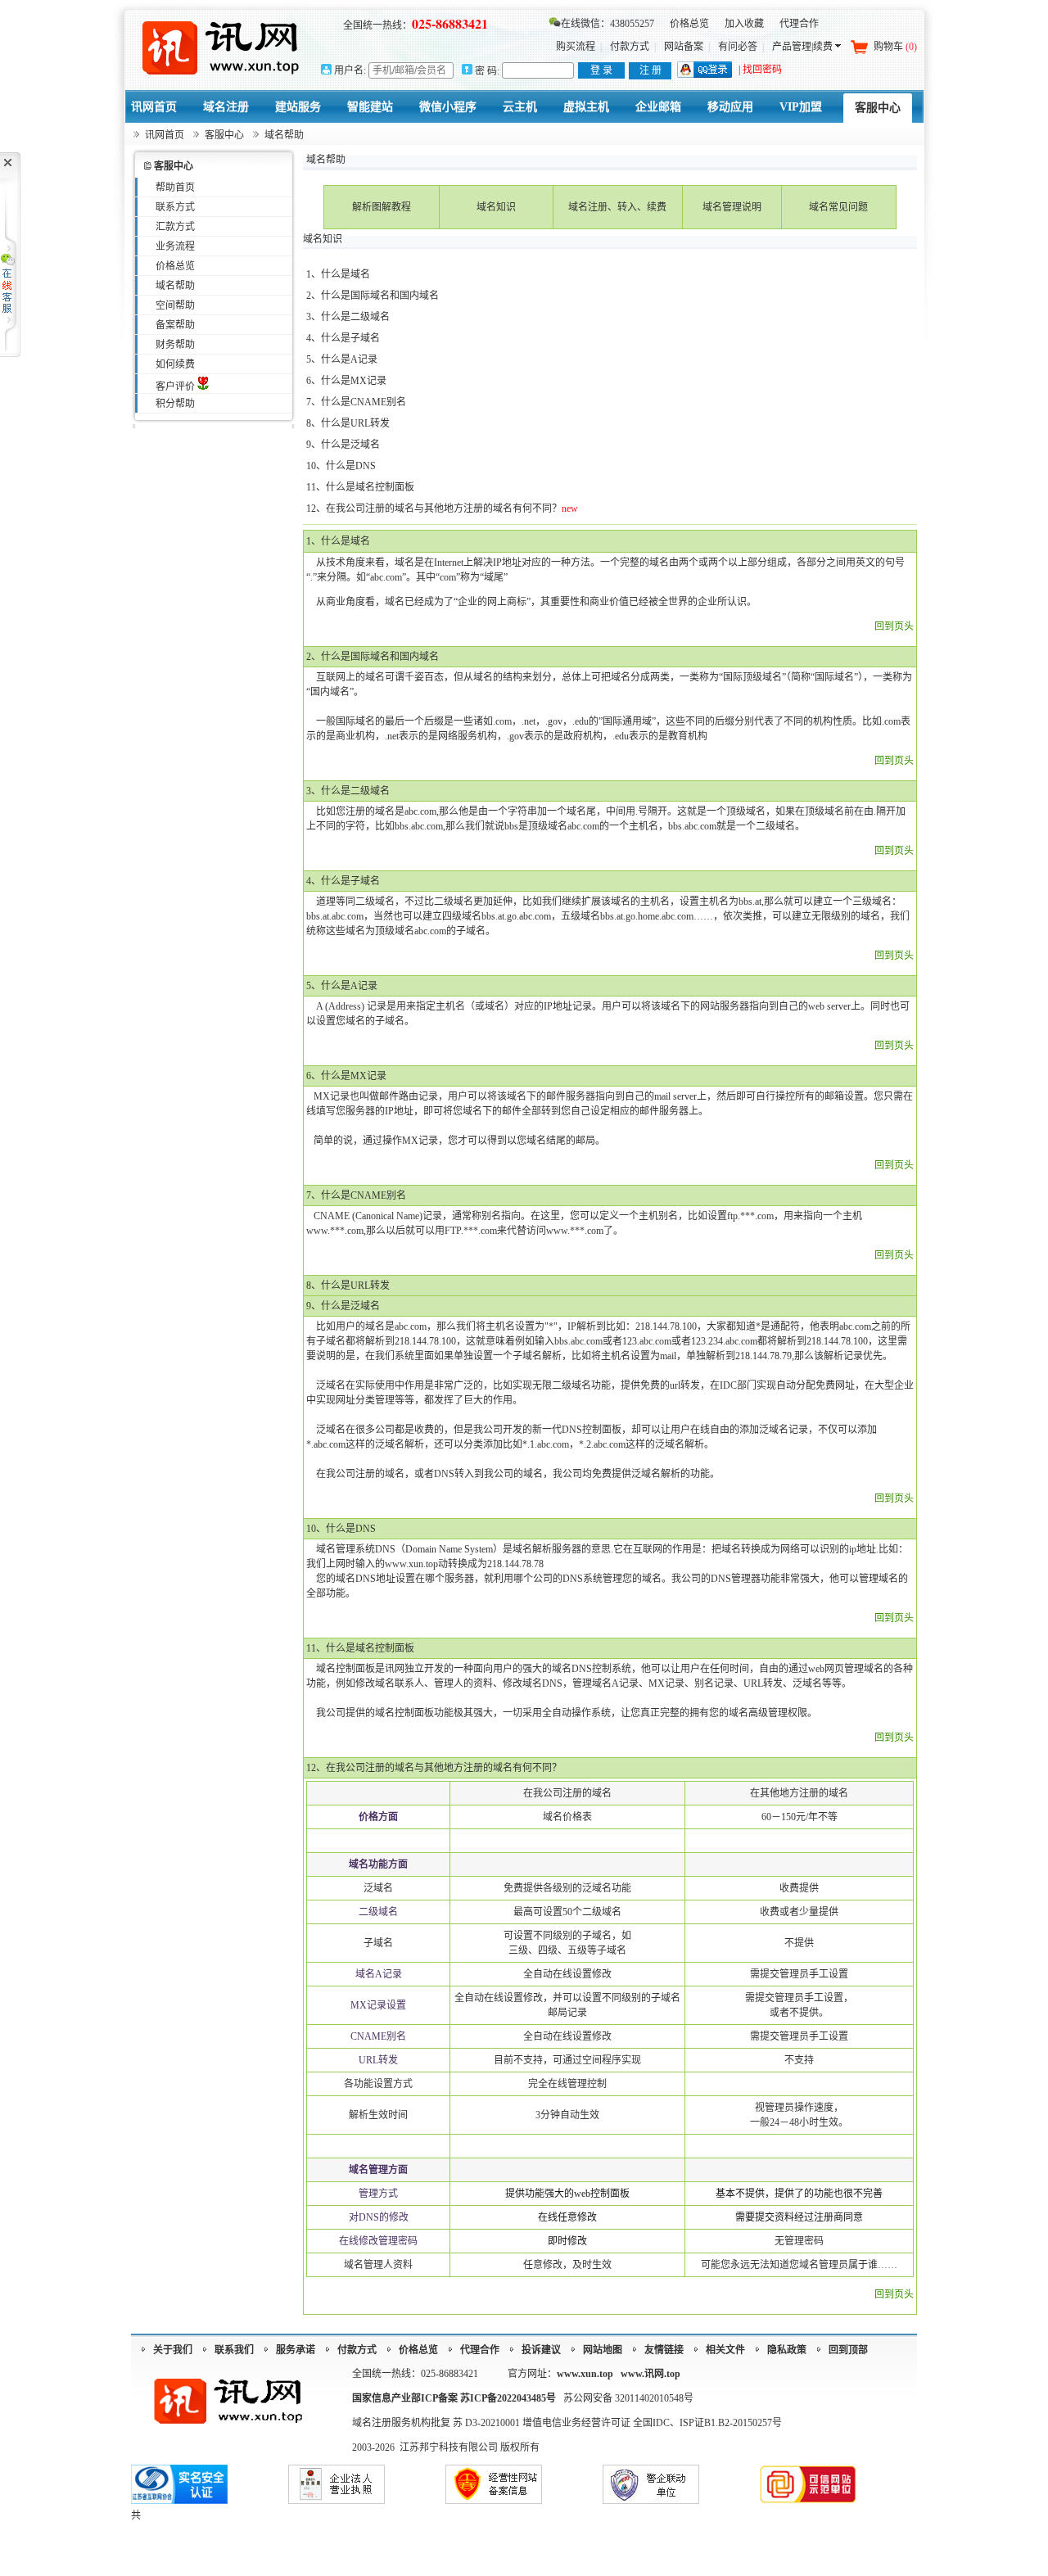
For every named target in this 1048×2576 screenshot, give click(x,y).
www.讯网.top (650, 2374)
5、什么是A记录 (342, 359)
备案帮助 (175, 325)
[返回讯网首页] (221, 47)
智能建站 (370, 107)
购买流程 (576, 47)
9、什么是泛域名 (343, 445)
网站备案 (684, 47)
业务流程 (175, 246)
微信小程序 (448, 107)
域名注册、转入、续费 (617, 207)
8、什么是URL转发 (348, 423)
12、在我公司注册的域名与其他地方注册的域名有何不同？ (434, 508)
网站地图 (603, 2350)
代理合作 (799, 24)
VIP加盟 (801, 107)
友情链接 (664, 2350)
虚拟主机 (586, 107)
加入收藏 (744, 24)
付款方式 (630, 47)
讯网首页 (154, 107)
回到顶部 (848, 2350)
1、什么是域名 (338, 274)
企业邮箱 (658, 107)
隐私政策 (787, 2350)
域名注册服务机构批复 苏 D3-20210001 (437, 2423)
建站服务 (298, 107)
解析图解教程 (382, 207)
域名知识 (496, 207)
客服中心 (878, 108)
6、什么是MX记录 (346, 381)
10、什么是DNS (341, 466)
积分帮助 (175, 404)
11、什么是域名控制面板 (360, 487)
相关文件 (725, 2350)
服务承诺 (296, 2350)
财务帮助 (175, 345)
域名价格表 (567, 1817)
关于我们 (173, 2350)
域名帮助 (175, 286)
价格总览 (689, 24)
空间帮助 (175, 305)
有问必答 (738, 47)
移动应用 (730, 107)
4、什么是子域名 (343, 338)
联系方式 (175, 207)
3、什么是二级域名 (348, 317)
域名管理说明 (732, 207)
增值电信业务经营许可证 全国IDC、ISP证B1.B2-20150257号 (652, 2423)
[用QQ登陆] (705, 75)
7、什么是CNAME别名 (356, 402)
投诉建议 (541, 2350)
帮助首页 (175, 188)
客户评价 (176, 386)
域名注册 (226, 107)
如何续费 (175, 364)
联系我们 (234, 2350)
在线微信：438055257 (608, 24)
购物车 (895, 47)
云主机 (520, 107)
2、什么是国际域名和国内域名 (373, 296)
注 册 (650, 70)
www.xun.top (585, 2374)
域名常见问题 (838, 207)
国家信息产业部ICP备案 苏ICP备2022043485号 (454, 2398)
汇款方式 (175, 227)
